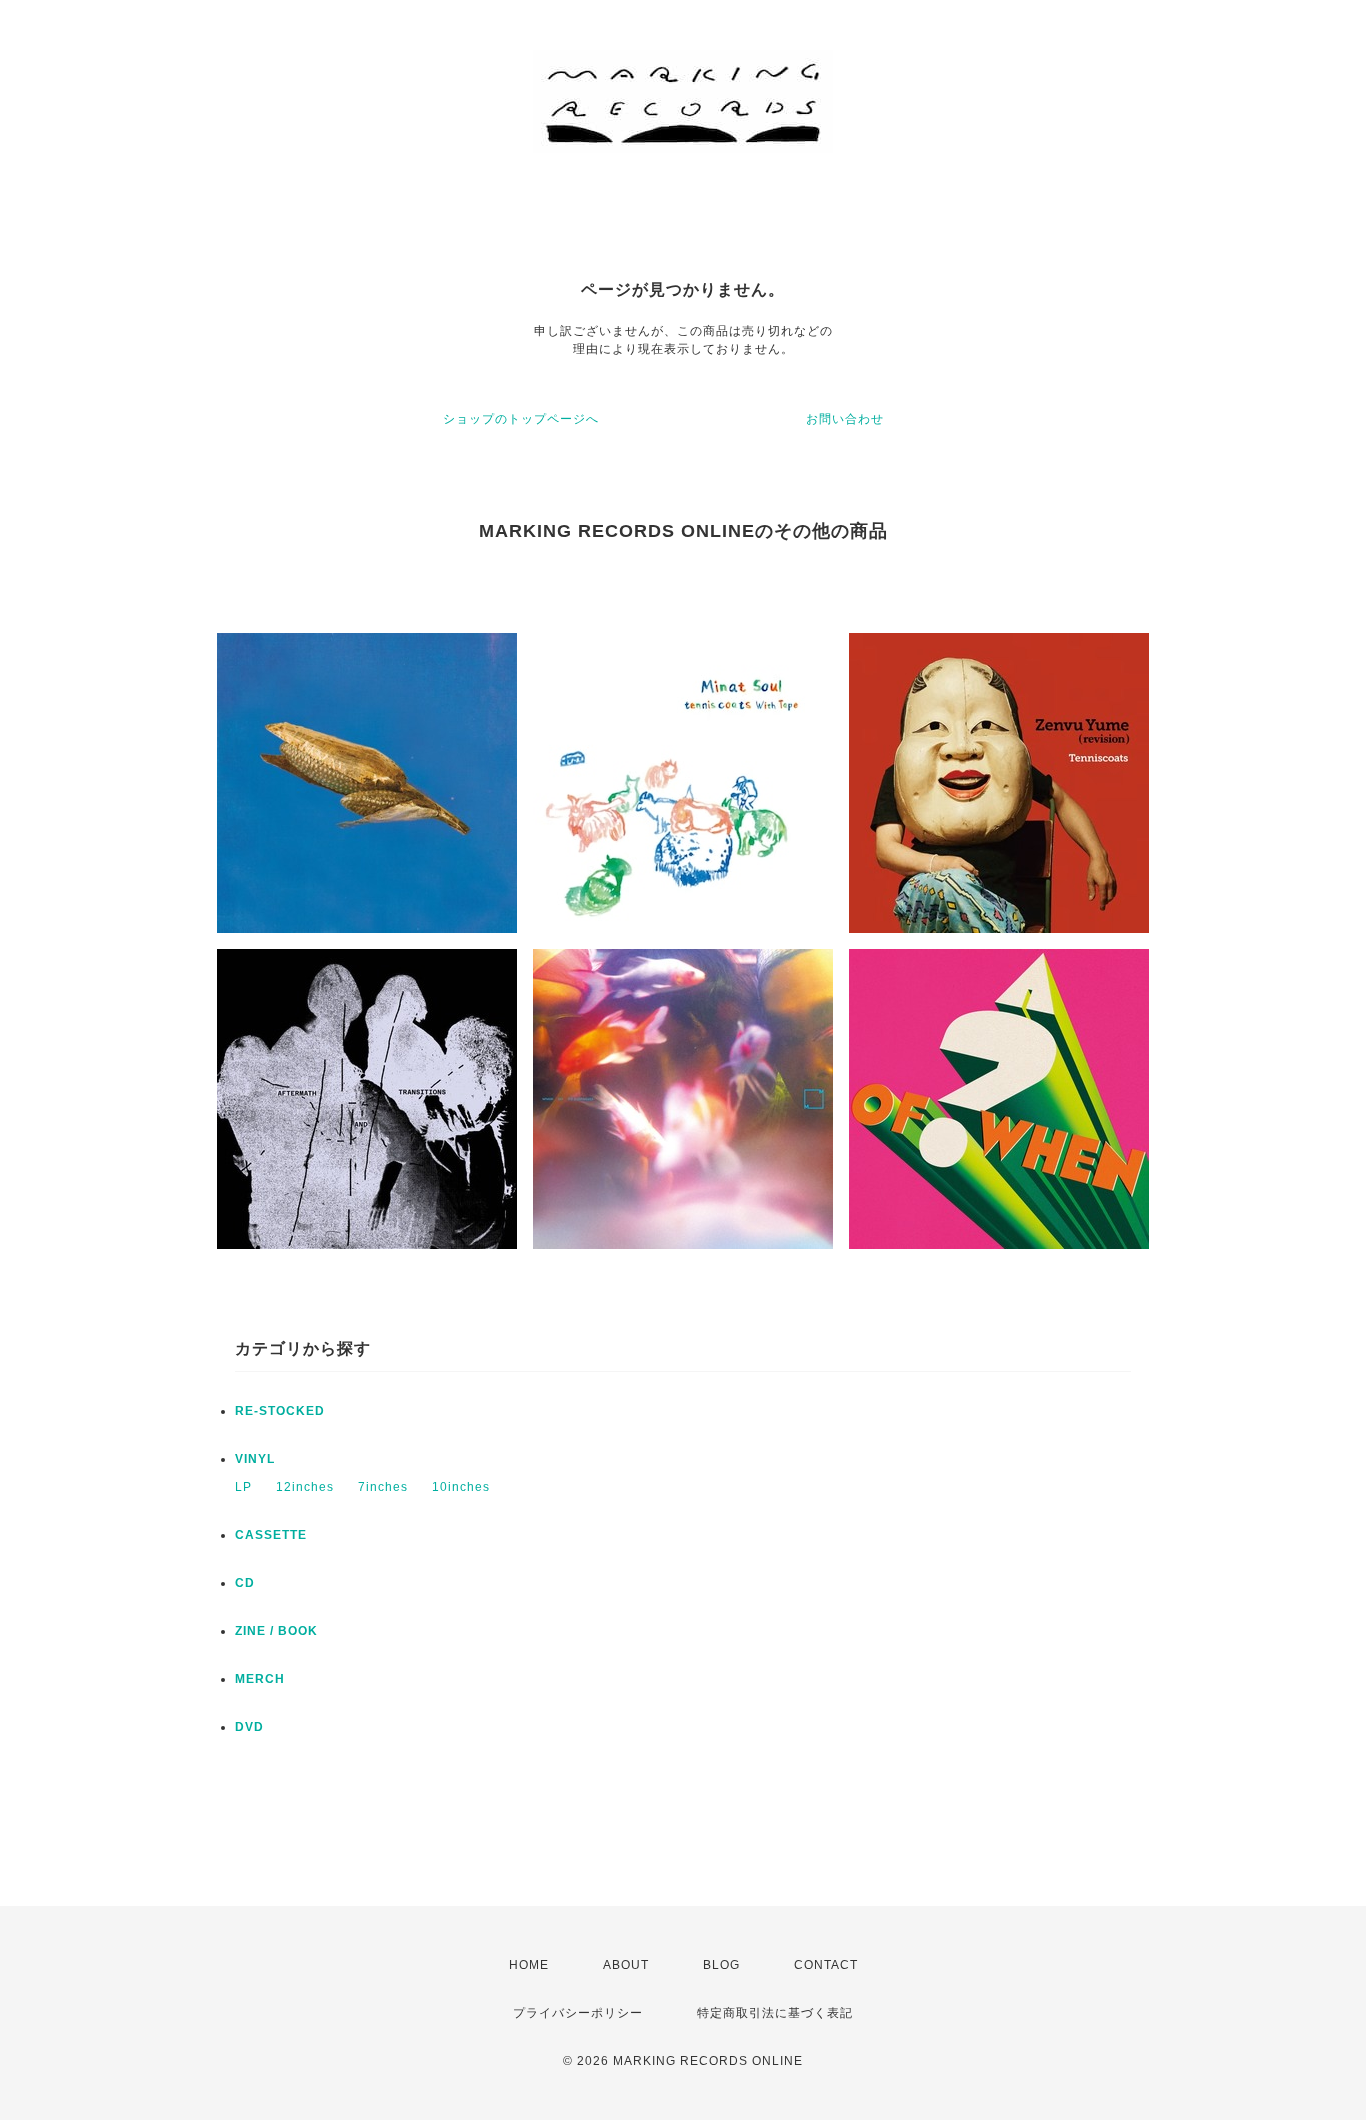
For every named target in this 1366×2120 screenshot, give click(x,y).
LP (243, 1487)
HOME (529, 1965)
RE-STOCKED (280, 1411)
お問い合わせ (845, 419)
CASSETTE (271, 1535)
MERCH (260, 1679)
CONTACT (826, 1965)
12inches (305, 1487)
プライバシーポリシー (578, 2013)
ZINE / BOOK (276, 1631)
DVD (249, 1727)
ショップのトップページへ (521, 419)
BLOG (721, 1965)
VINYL (255, 1459)
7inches (383, 1487)
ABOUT (626, 1965)
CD (245, 1583)
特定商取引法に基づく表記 (775, 2013)
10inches (461, 1487)
